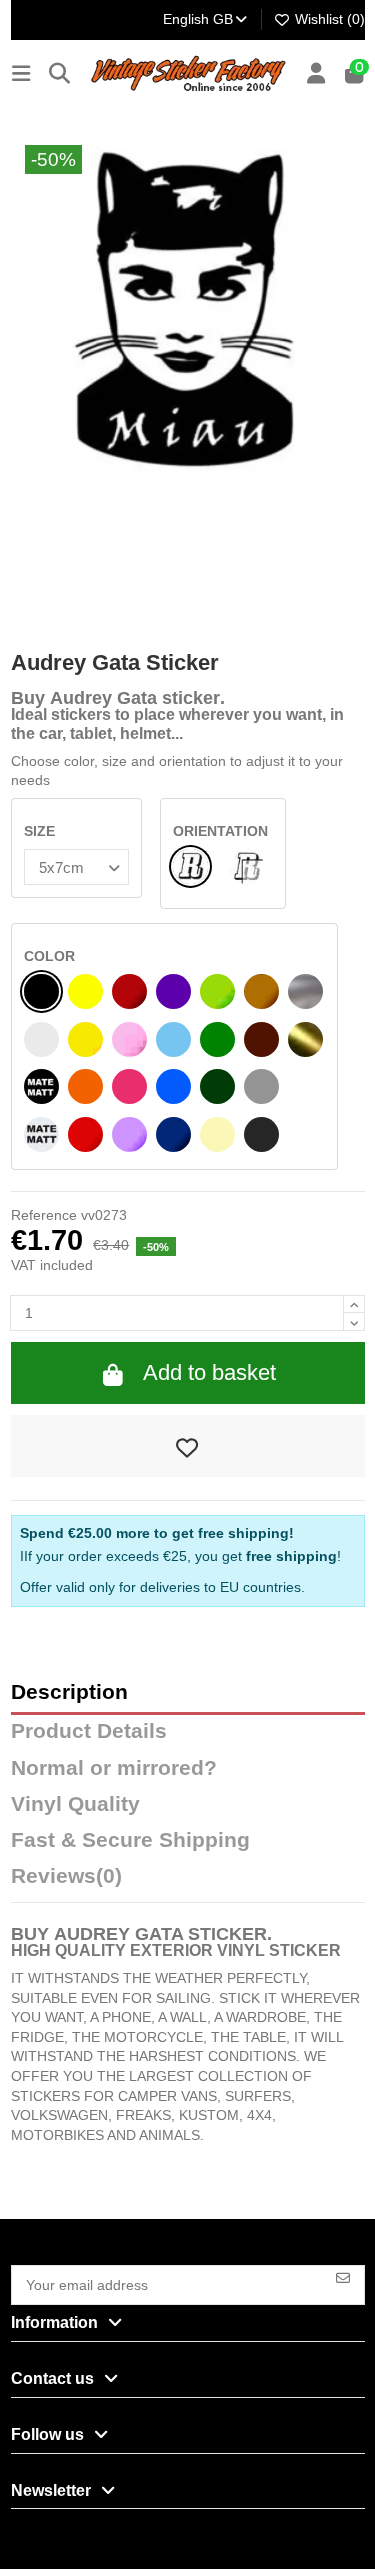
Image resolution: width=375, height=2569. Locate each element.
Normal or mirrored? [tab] (114, 1768)
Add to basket (209, 1372)
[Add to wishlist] (188, 1446)
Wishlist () (328, 19)
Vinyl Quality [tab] (75, 1804)
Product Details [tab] (89, 1731)
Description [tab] (69, 1692)
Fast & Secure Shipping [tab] (130, 1840)
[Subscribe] (343, 2276)
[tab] (188, 1881)
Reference (44, 1215)
